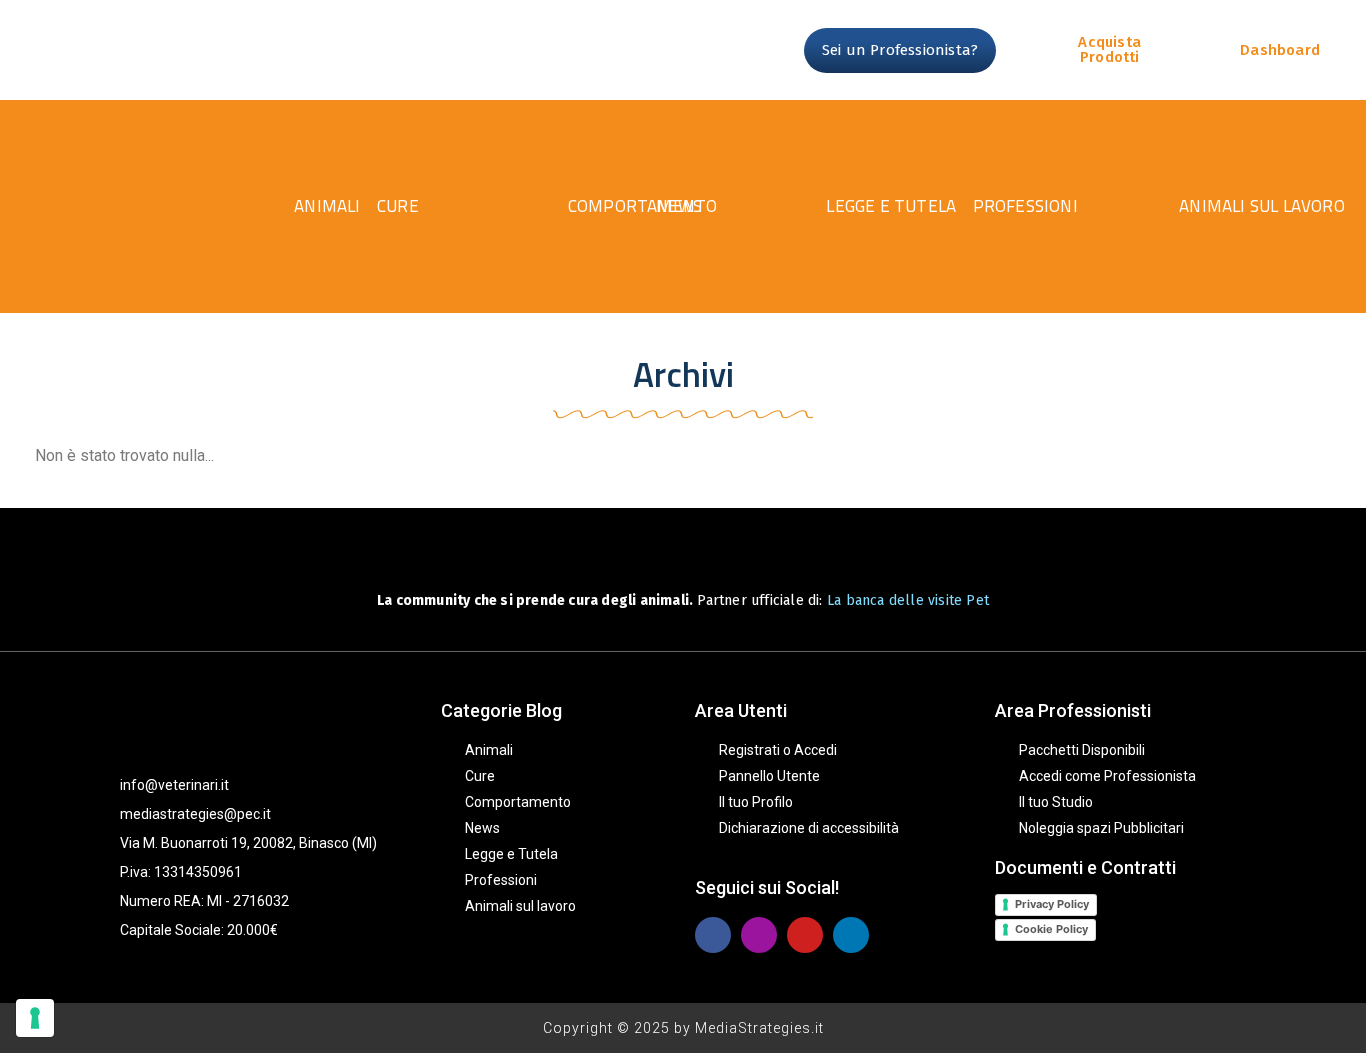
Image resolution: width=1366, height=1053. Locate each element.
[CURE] (335, 206)
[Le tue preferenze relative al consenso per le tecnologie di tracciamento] (35, 1018)
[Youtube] (805, 935)
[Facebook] (713, 935)
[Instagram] (759, 935)
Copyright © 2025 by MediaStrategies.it (683, 1028)
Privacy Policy (1052, 904)
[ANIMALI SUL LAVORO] (1076, 206)
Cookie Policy (1051, 929)
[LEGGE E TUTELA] (741, 206)
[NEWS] (612, 206)
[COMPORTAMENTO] (472, 206)
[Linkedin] (851, 935)
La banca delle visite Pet (908, 600)
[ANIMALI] (240, 206)
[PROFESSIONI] (899, 206)
